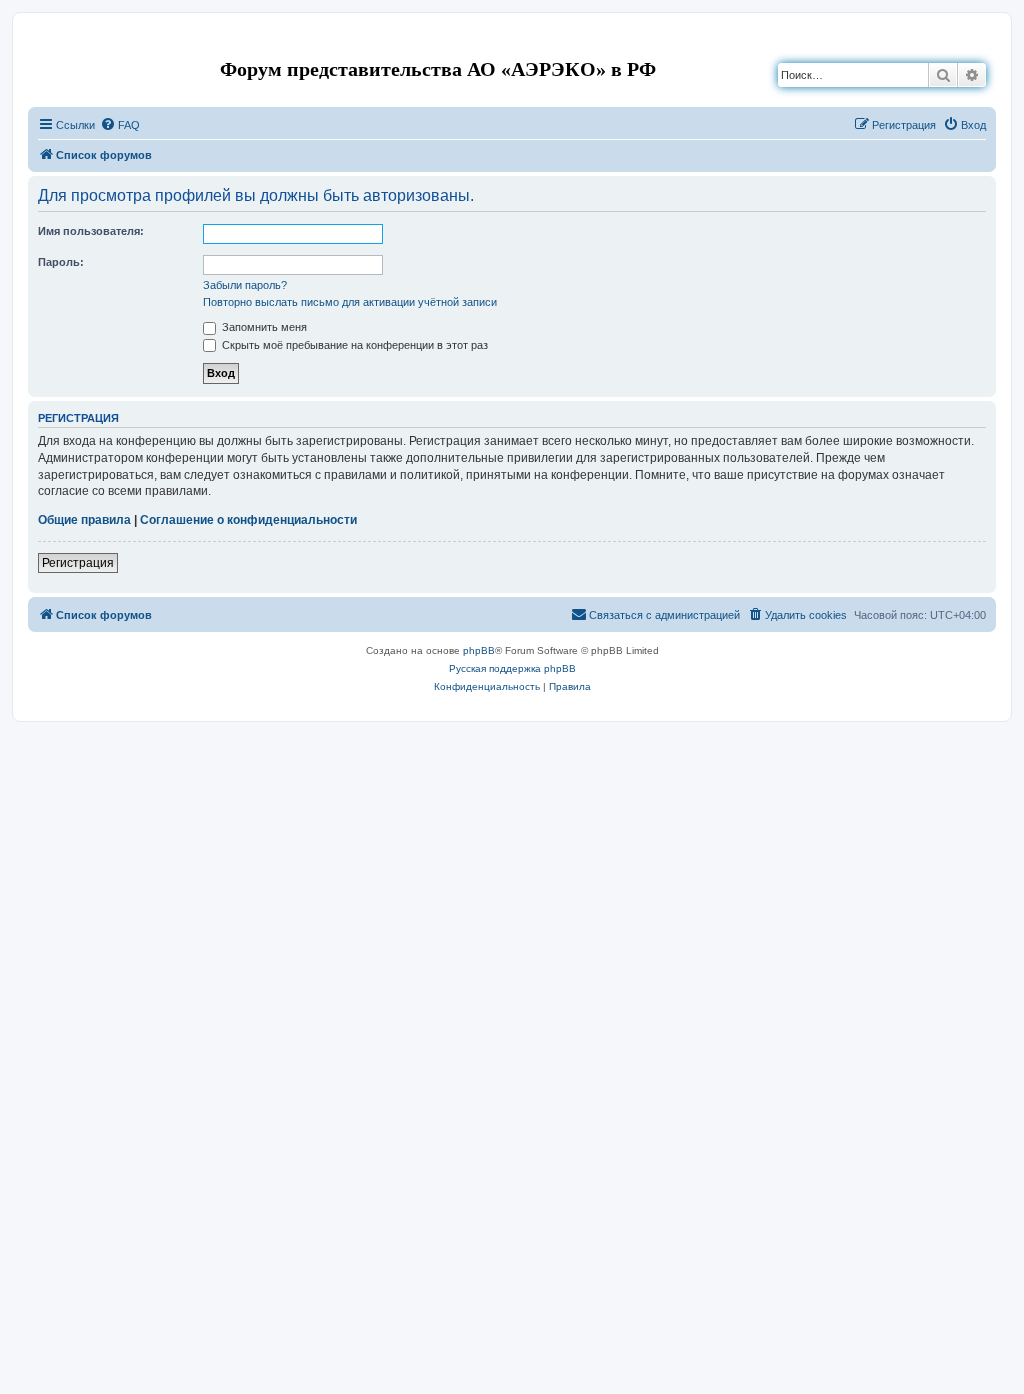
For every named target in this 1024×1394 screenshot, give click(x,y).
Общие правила (84, 520)
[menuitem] (120, 125)
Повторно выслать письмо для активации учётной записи (350, 302)
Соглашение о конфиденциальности (248, 520)
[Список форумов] (44, 43)
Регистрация (78, 563)
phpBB (479, 650)
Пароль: (61, 262)
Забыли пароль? (245, 285)
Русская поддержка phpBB (512, 668)
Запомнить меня (263, 327)
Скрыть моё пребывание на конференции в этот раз (353, 345)
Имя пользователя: (91, 231)
